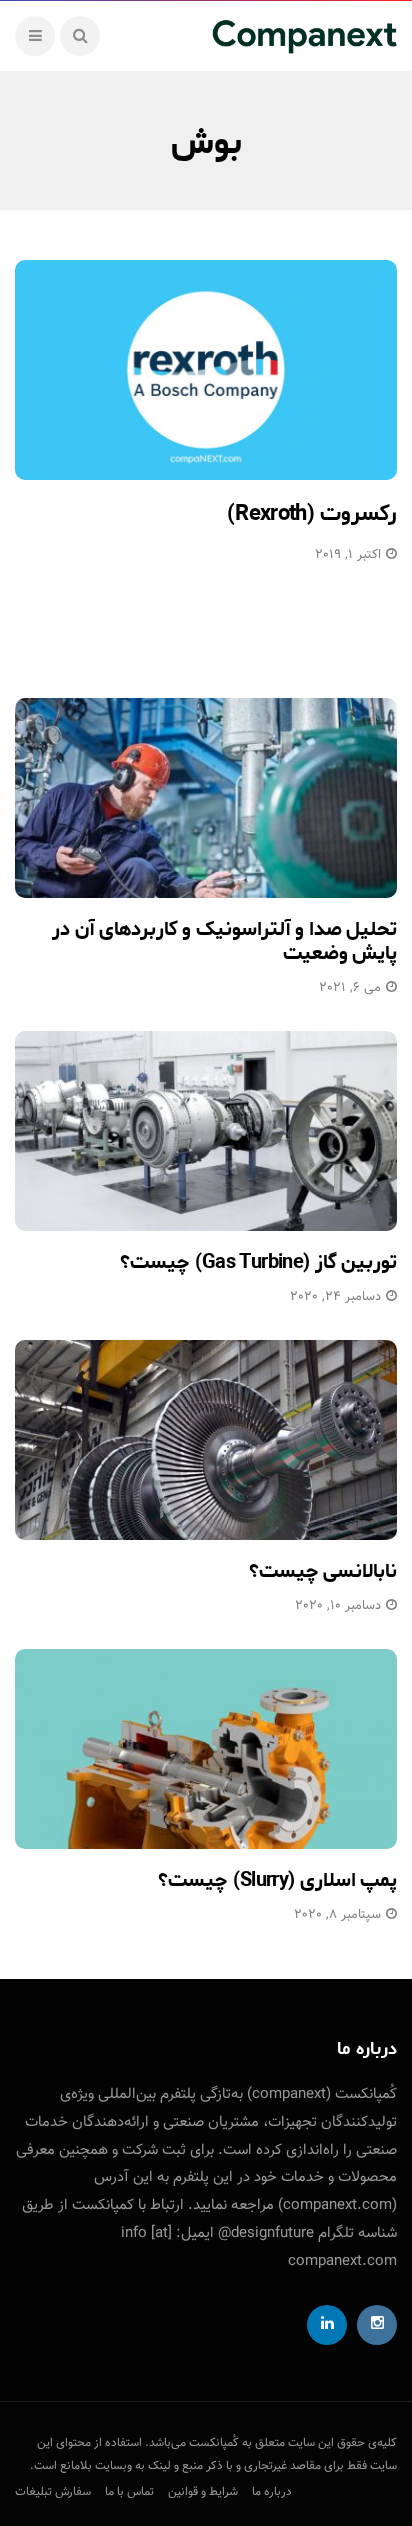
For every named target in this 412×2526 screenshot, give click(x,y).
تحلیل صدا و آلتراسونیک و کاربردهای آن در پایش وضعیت (224, 941)
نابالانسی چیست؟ (323, 1571)
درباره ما (272, 2492)
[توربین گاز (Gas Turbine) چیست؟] (206, 1131)
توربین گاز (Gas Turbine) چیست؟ (258, 1262)
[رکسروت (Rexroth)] (206, 370)
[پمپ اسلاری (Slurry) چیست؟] (206, 1749)
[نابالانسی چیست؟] (206, 1440)
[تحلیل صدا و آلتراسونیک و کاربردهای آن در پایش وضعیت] (206, 798)
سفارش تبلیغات (53, 2492)
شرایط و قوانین (203, 2492)
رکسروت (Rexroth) (312, 514)
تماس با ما (129, 2492)
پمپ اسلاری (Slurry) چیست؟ (277, 1880)
